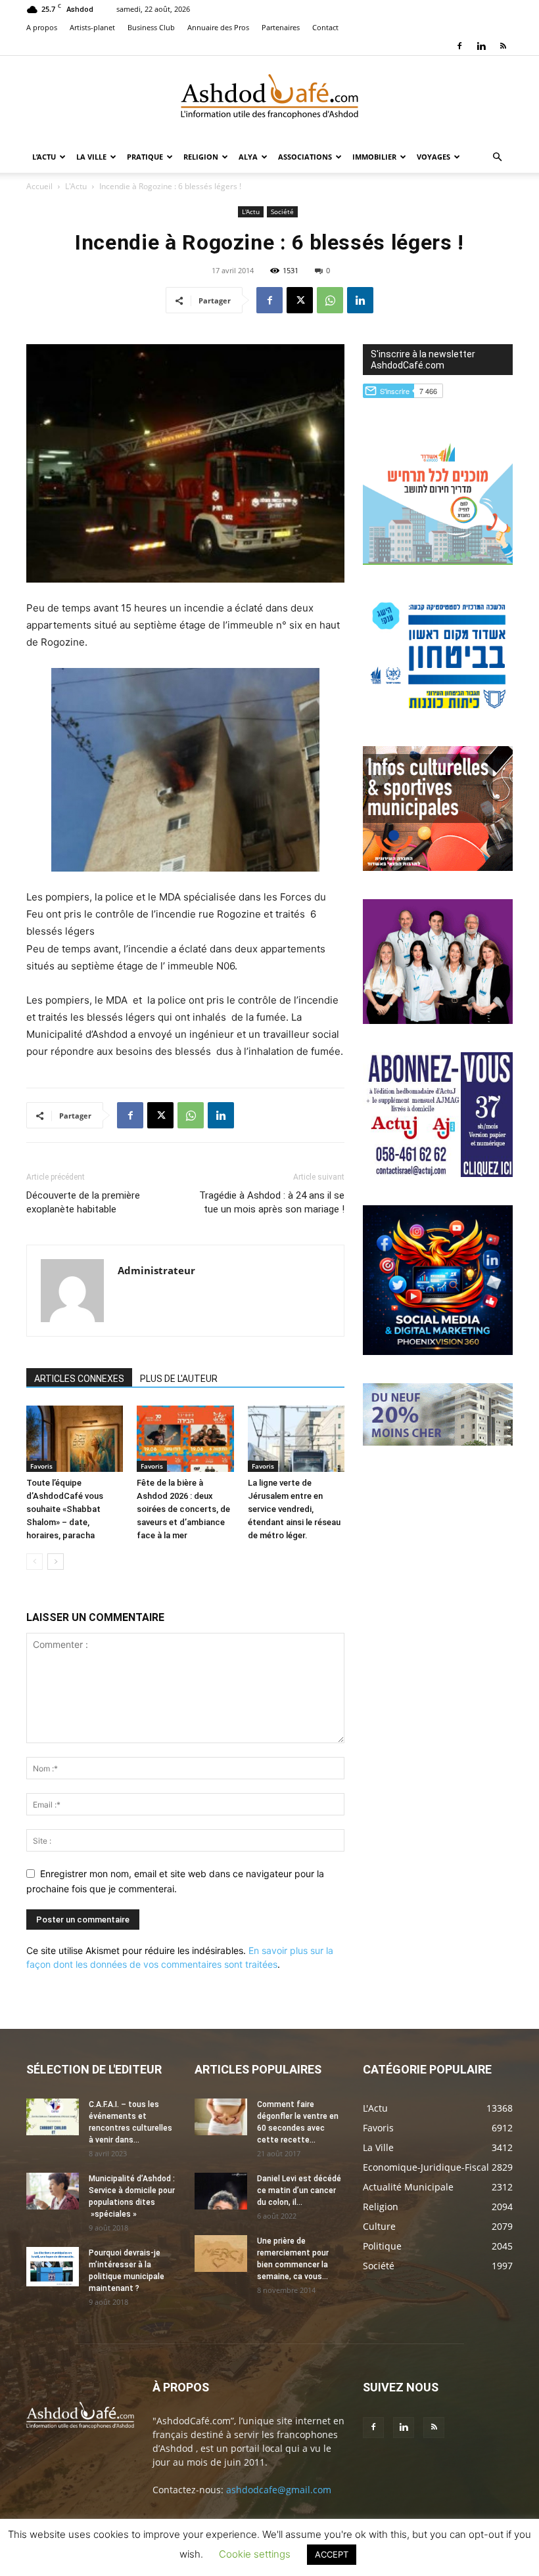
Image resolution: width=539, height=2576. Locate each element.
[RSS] (503, 46)
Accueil (39, 186)
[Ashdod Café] (269, 99)
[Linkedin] (481, 46)
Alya (248, 157)
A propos (42, 27)
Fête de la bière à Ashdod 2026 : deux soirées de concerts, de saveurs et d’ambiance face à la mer (183, 1509)
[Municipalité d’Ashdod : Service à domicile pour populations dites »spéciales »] (53, 2191)
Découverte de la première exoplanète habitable (83, 1202)
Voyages (434, 157)
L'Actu (76, 186)
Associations (305, 157)
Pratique (145, 157)
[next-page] (56, 1562)
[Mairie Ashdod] (438, 714)
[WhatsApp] (330, 300)
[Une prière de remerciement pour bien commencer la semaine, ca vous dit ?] (221, 2254)
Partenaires (281, 27)
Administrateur (156, 1270)
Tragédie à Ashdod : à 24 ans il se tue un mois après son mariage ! (272, 1202)
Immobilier (374, 157)
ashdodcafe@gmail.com (279, 2490)
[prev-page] (35, 1562)
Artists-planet (92, 27)
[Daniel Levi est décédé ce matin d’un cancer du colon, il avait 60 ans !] (221, 2191)
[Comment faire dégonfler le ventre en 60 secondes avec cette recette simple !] (221, 2117)
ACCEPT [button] (332, 2554)
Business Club (151, 27)
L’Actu (44, 157)
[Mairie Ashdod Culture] (438, 867)
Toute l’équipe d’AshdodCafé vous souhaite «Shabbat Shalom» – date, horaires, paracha (65, 1509)
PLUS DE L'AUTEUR (179, 1379)
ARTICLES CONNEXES (79, 1379)
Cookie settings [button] (255, 2554)
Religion (201, 157)
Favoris (41, 1466)
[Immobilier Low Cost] (438, 1442)
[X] (300, 300)
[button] (497, 157)
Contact (325, 27)
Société (282, 211)
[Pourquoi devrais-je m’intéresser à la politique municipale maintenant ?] (53, 2267)
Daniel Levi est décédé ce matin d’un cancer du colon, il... (299, 2190)
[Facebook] (459, 46)
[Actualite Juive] (438, 1173)
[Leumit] (438, 1020)
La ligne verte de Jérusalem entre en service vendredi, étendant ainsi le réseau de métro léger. (294, 1509)
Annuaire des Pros (218, 27)
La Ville (91, 157)
